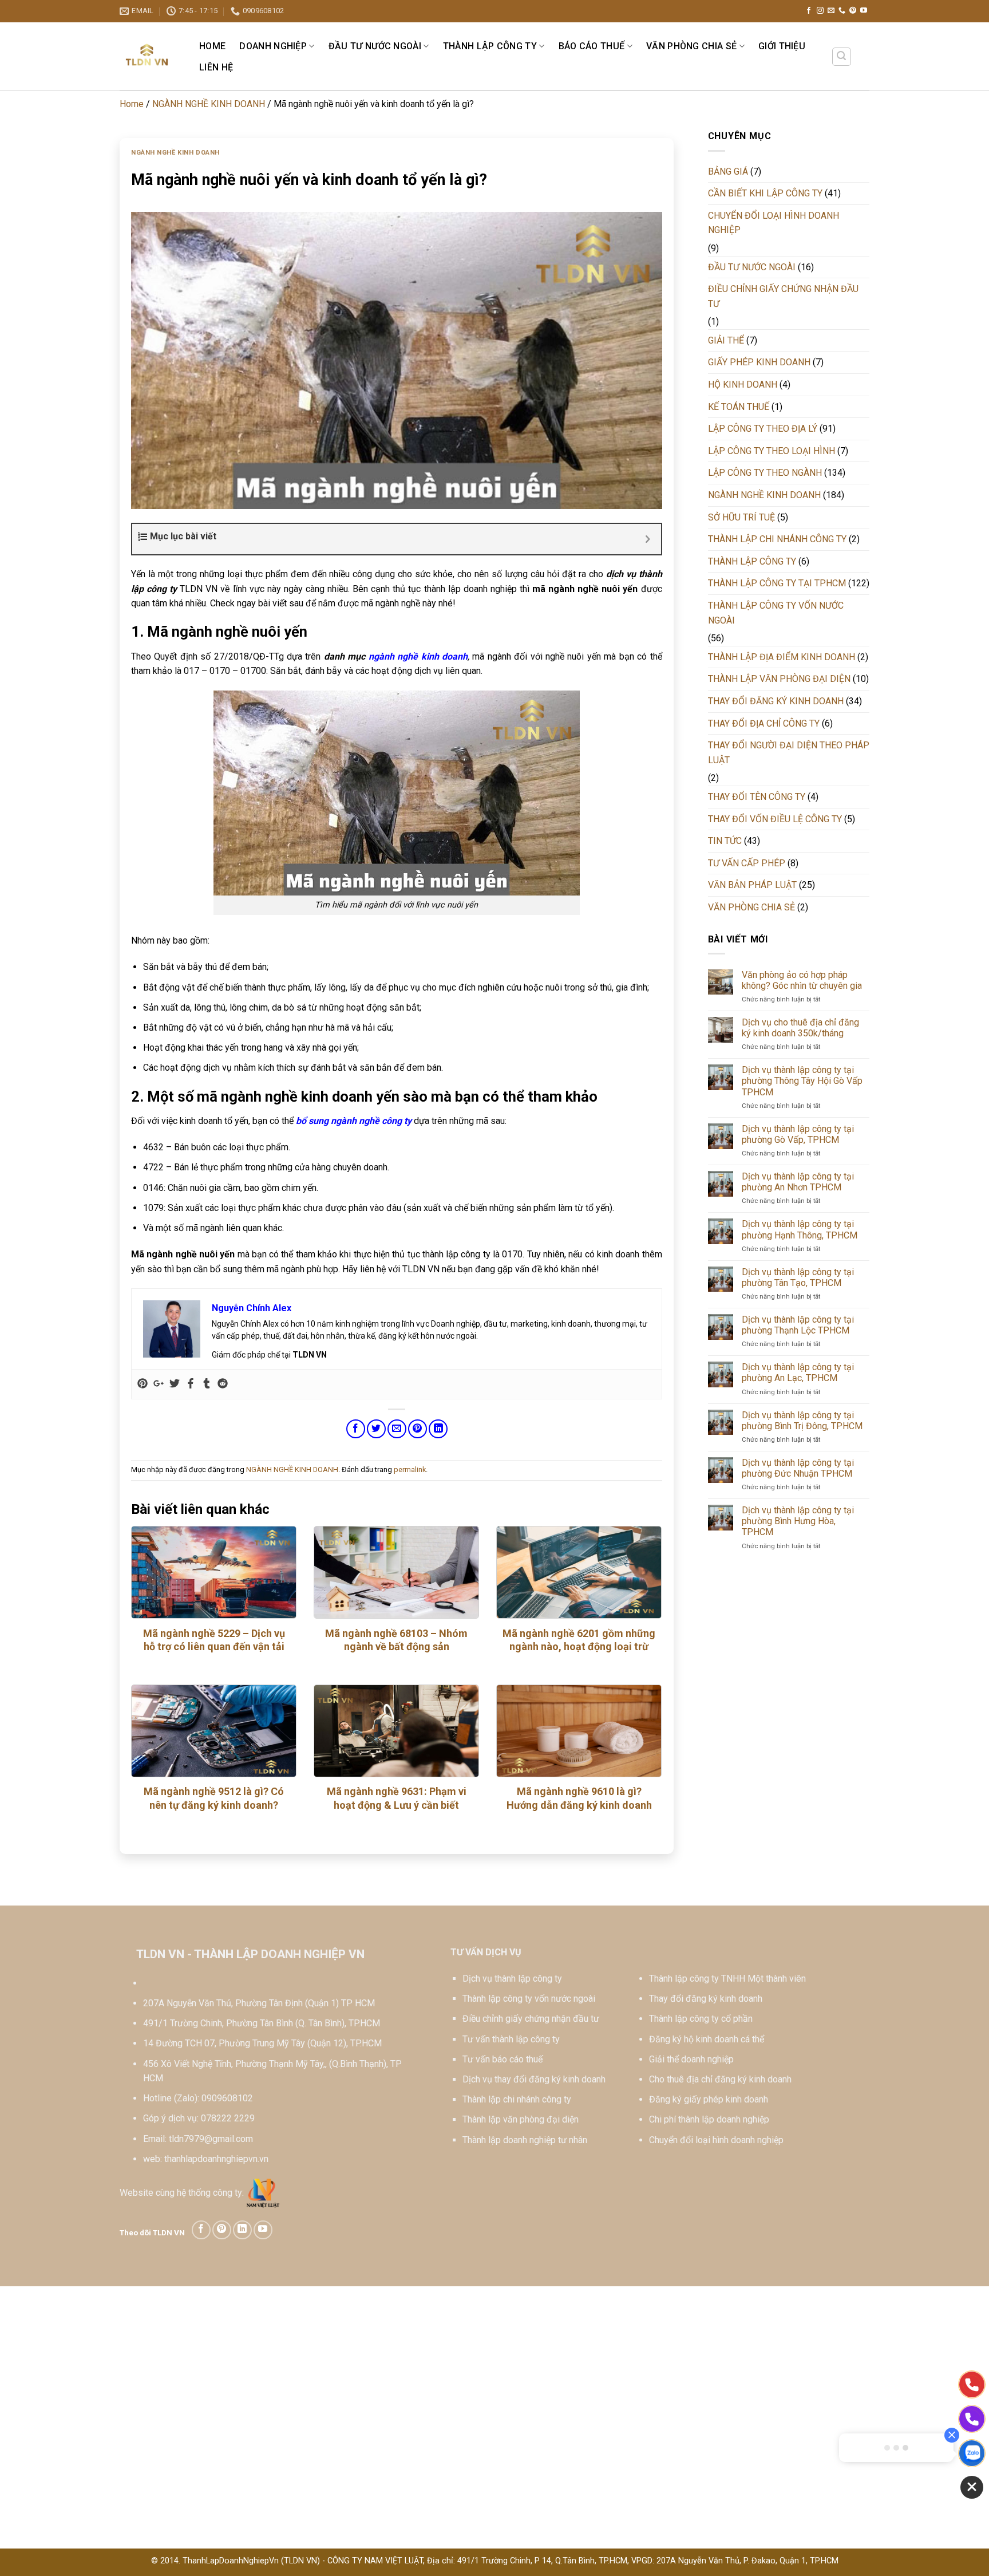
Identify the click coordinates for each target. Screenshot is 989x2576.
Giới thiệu (782, 46)
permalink (410, 1470)
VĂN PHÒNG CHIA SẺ (691, 46)
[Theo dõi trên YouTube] (864, 11)
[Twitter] (175, 1384)
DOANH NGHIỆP (273, 46)
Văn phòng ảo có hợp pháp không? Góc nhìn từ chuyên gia (802, 980)
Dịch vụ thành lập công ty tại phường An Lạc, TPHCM (798, 1372)
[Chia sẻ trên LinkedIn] (438, 1429)
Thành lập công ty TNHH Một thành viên (727, 1979)
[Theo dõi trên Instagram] (820, 11)
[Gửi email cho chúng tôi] (831, 11)
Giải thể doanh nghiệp (691, 2059)
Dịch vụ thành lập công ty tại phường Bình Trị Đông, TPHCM (802, 1421)
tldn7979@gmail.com (211, 2139)
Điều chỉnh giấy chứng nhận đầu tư (531, 2019)
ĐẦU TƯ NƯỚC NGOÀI (375, 46)
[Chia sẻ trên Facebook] (356, 1429)
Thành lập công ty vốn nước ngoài (529, 1999)
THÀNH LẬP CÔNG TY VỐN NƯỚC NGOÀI (776, 613)
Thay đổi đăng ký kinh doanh (706, 1999)
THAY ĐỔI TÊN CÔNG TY (757, 797)
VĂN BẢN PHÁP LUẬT (752, 885)
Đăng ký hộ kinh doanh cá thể (707, 2039)
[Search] (842, 57)
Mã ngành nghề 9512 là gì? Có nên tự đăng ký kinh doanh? (214, 1798)
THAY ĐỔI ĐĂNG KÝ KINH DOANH (776, 701)
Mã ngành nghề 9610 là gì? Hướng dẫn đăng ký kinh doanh (579, 1798)
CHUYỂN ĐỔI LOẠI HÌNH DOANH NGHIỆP (774, 223)
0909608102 (227, 2098)
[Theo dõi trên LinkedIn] (242, 2230)
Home (212, 46)
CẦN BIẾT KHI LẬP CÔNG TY (765, 193)
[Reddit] (223, 1384)
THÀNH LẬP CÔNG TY (490, 46)
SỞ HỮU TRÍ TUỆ (741, 517)
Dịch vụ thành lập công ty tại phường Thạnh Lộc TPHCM (798, 1325)
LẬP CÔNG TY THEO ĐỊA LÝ (763, 429)
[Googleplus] (159, 1384)
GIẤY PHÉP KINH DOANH (759, 362)
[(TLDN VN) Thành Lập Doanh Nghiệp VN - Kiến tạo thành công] (147, 56)
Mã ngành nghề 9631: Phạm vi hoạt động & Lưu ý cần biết (397, 1798)
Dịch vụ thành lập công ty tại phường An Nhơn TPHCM (798, 1182)
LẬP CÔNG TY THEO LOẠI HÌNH (772, 451)
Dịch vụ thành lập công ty (512, 1979)
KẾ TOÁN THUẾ (739, 407)
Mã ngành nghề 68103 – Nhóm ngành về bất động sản (396, 1640)
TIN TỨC (725, 841)
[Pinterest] (143, 1384)
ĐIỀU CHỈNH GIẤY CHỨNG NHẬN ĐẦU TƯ (783, 296)
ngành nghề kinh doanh (418, 656)
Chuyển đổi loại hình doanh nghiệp (716, 2140)
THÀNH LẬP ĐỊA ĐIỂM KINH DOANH (782, 657)
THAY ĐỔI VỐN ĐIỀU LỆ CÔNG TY (775, 819)
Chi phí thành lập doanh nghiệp (709, 2119)
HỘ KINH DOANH (743, 384)
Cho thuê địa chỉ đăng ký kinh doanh (720, 2079)
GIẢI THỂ (726, 340)
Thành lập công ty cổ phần (701, 2019)
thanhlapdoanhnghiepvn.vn (216, 2159)
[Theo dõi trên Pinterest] (853, 11)
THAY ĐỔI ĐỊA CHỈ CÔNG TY (764, 723)
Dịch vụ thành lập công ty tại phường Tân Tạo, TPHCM (798, 1277)
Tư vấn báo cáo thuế (503, 2059)
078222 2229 (228, 2118)
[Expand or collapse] (648, 539)
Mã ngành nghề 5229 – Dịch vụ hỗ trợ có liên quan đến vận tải (214, 1640)
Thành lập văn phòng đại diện (521, 2119)
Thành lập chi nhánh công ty (517, 2099)
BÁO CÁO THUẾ (592, 46)
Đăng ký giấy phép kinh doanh (709, 2099)
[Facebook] (191, 1384)
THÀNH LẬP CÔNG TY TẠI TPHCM (777, 583)
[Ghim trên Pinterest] (418, 1429)
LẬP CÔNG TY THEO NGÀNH (765, 473)
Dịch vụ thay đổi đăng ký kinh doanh (534, 2079)
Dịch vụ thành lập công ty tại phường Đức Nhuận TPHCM (798, 1468)
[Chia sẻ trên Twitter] (376, 1429)
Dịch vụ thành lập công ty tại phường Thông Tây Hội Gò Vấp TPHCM (802, 1081)
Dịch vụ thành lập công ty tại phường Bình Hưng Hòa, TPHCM (798, 1521)
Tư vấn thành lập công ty (511, 2039)
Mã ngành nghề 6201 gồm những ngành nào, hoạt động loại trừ (579, 1640)
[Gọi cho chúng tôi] (842, 11)
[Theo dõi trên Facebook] (809, 11)
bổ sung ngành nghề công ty (354, 1121)
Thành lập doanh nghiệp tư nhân (525, 2140)
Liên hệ (216, 67)
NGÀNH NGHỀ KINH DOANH (209, 104)
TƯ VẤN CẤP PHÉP (747, 863)
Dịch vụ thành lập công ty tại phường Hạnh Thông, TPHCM (800, 1229)
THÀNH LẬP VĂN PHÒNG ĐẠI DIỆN (779, 679)
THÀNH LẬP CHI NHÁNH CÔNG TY (777, 539)
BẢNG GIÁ (728, 171)
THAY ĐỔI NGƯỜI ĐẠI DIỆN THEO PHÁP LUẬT (789, 753)
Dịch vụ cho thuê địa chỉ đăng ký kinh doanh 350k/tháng (800, 1028)
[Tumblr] (207, 1384)
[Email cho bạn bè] (397, 1429)
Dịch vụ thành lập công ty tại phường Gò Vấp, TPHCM (798, 1134)
